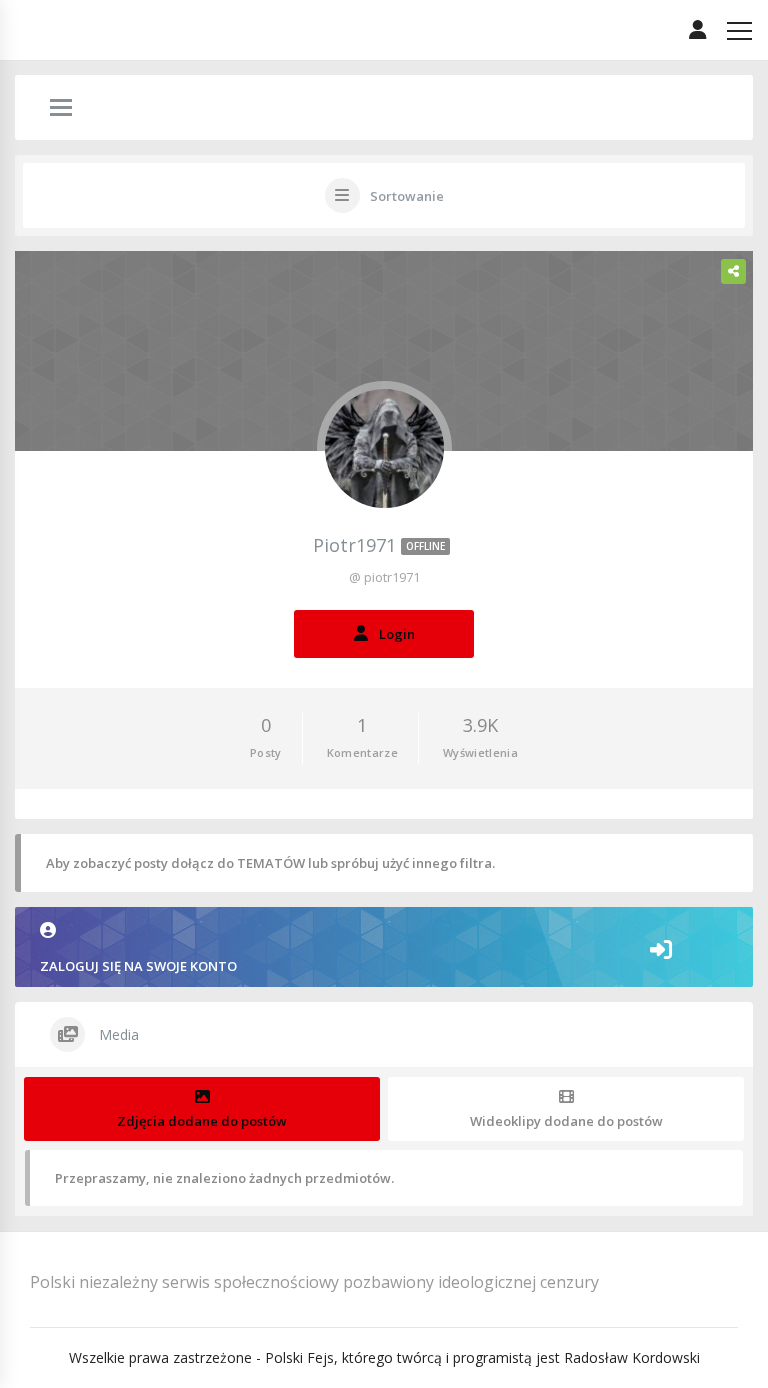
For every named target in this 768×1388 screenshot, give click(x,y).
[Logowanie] (698, 30)
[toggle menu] (61, 109)
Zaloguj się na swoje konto (138, 966)
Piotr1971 (379, 545)
